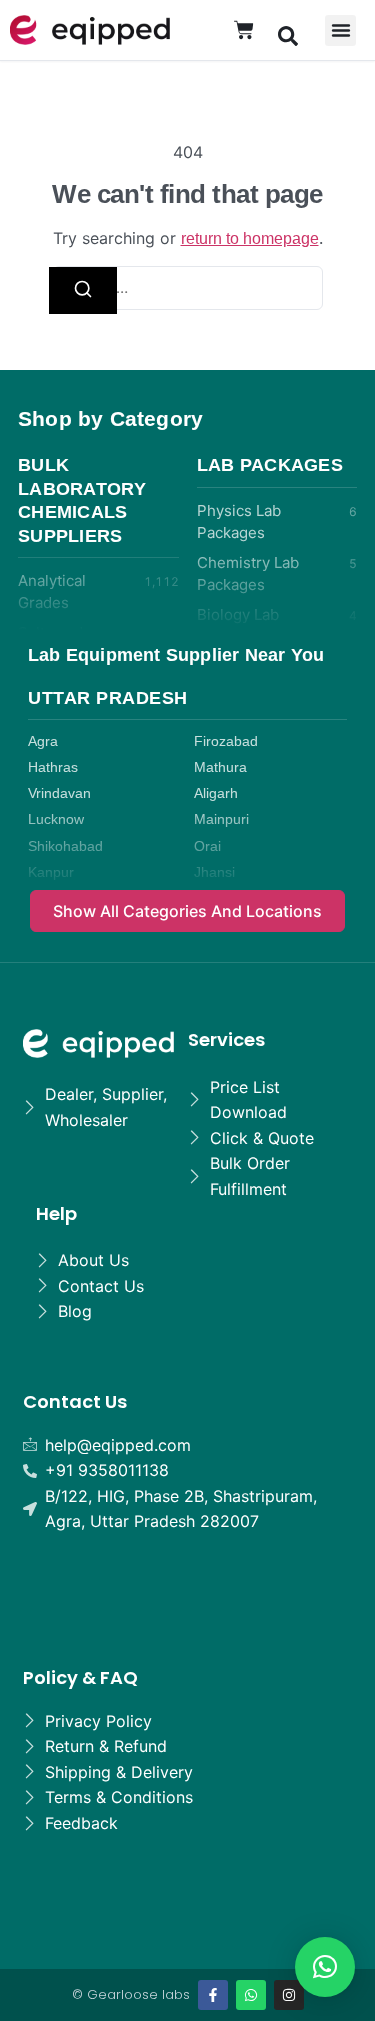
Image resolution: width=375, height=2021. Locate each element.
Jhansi (214, 872)
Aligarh (216, 793)
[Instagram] (289, 1995)
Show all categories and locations (187, 911)
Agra (43, 741)
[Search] (83, 290)
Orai (207, 846)
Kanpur (51, 872)
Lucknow (56, 819)
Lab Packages (270, 465)
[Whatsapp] (251, 1995)
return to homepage (250, 238)
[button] (288, 35)
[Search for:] (188, 288)
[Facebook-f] (213, 1995)
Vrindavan (59, 793)
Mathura (220, 767)
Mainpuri (221, 819)
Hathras (53, 767)
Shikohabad (65, 846)
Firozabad (226, 741)
